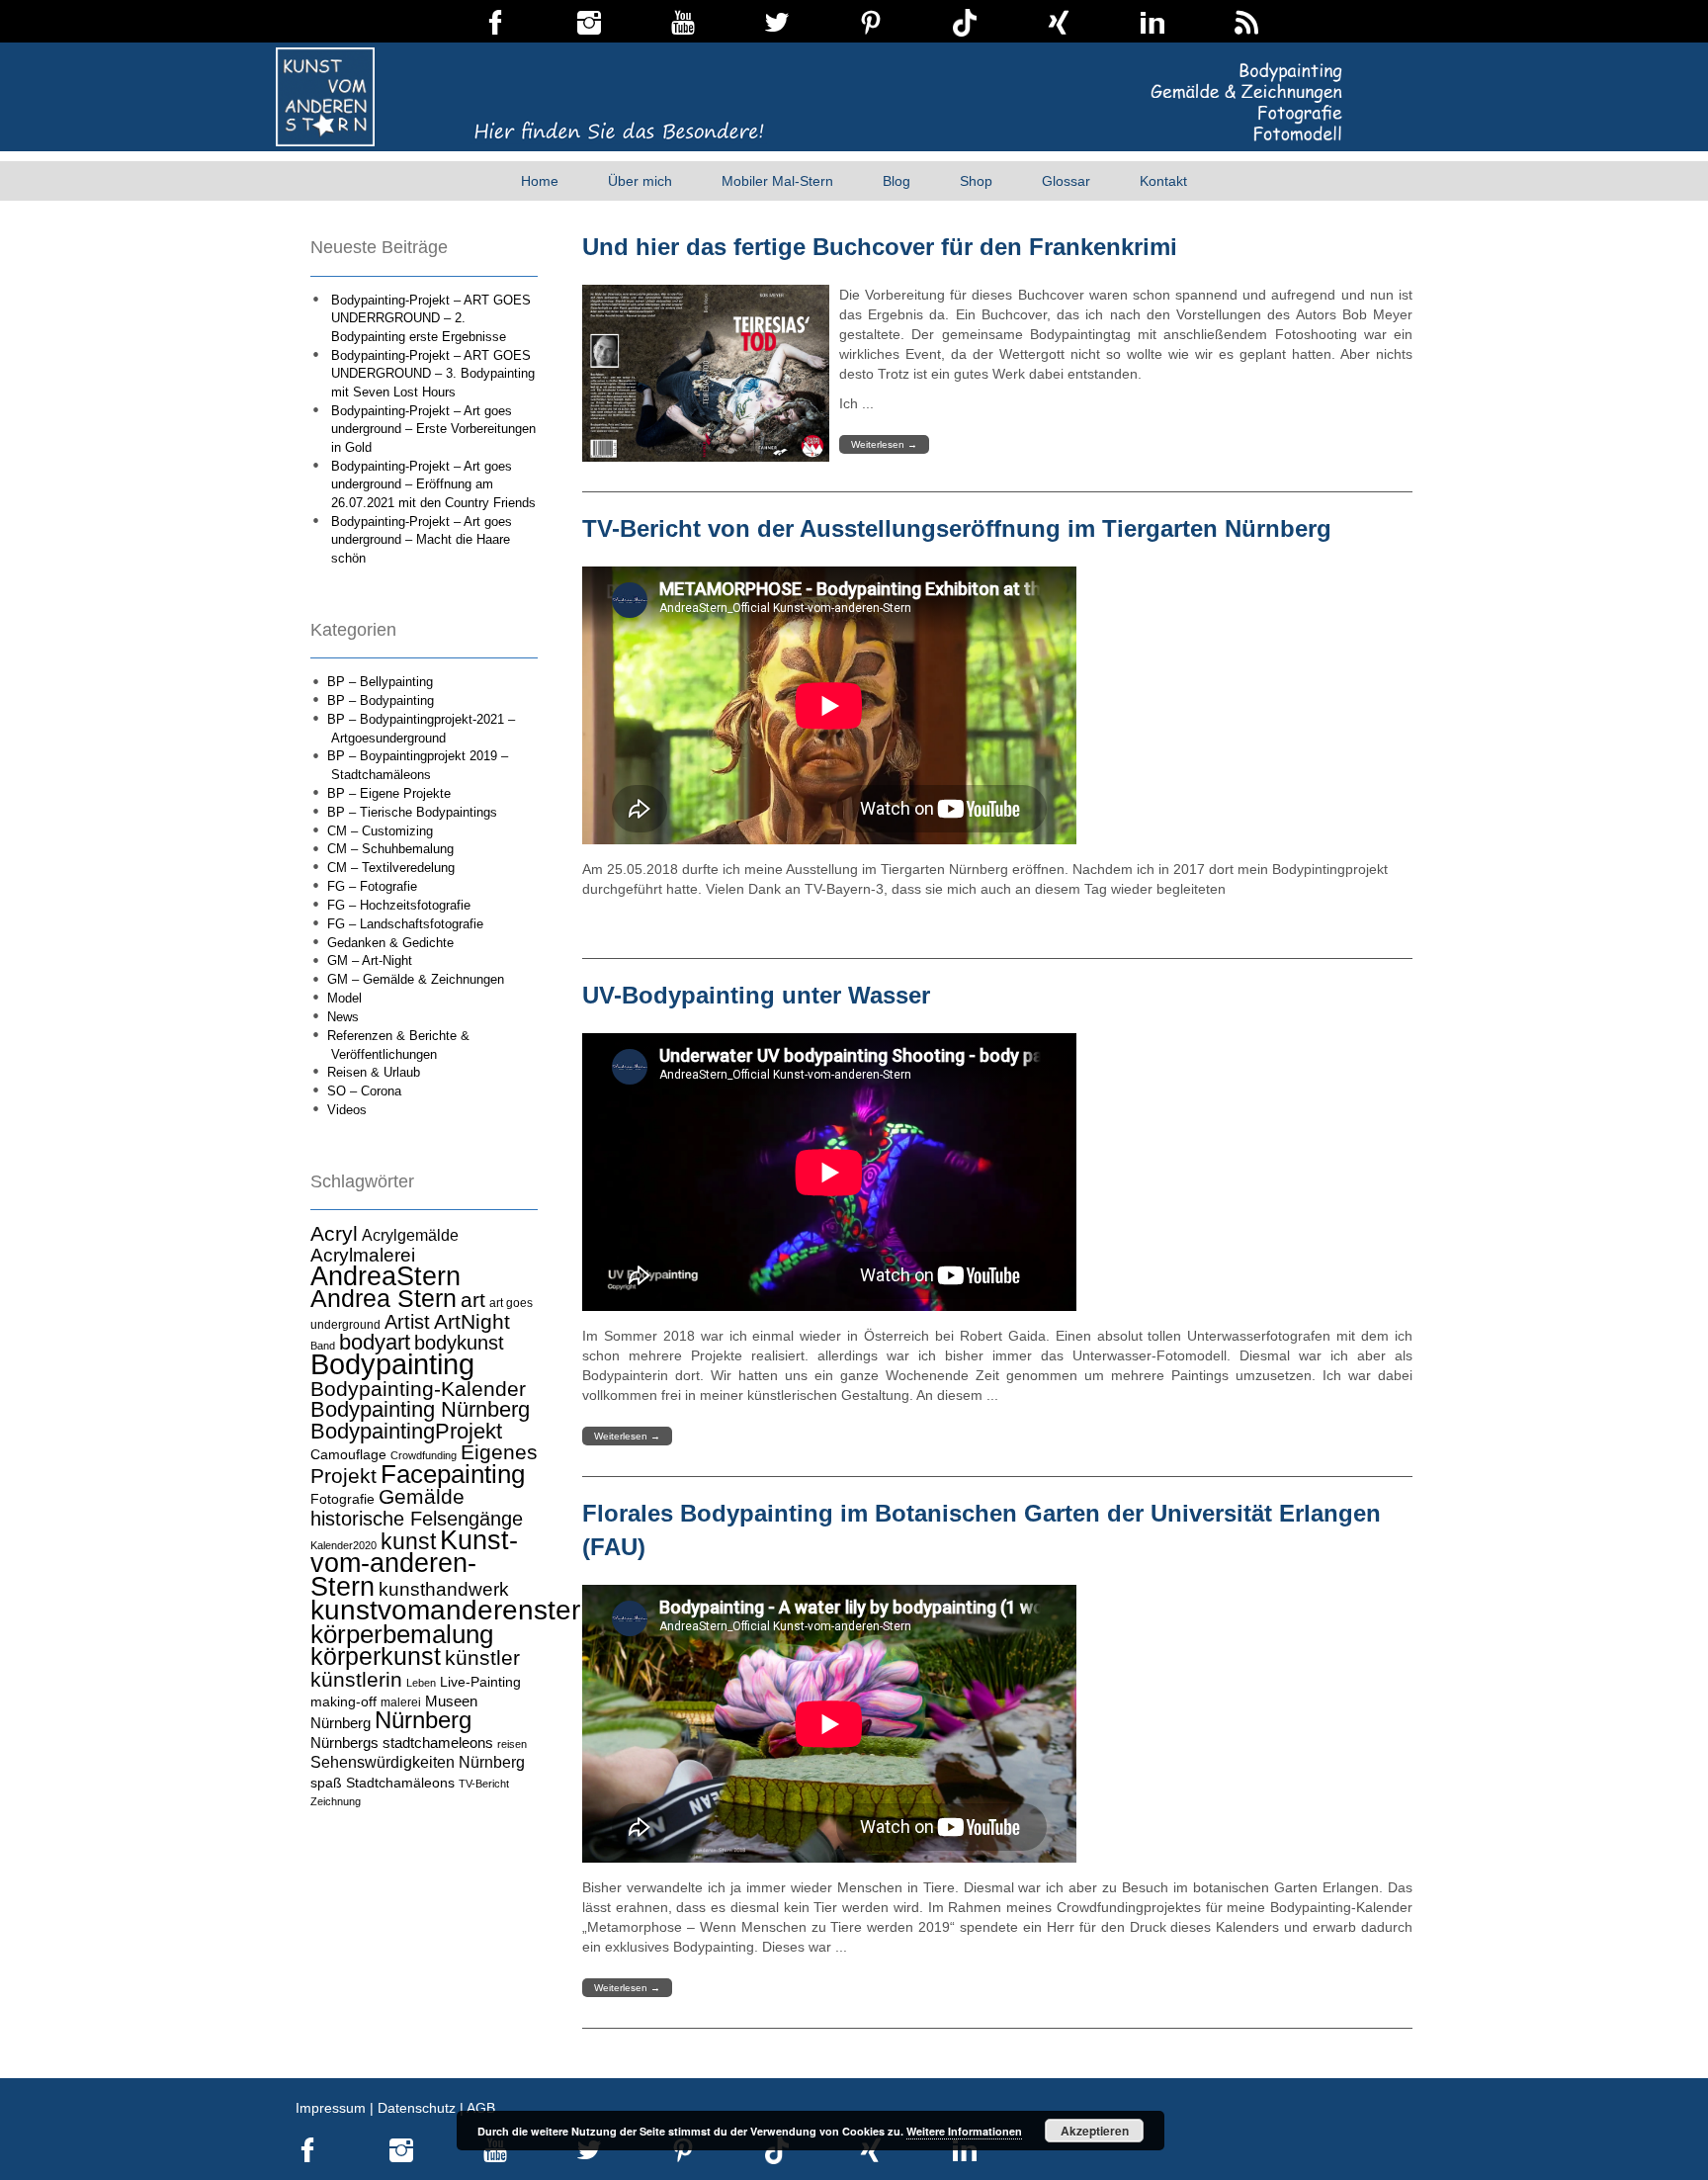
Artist (407, 1322)
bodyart (375, 1342)
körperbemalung (402, 1634)
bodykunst (459, 1343)
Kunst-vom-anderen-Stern (414, 1564)
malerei (401, 1702)
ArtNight (472, 1321)
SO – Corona (364, 1091)
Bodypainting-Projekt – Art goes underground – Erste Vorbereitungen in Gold (433, 429)
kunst (408, 1541)
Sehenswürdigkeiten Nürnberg (418, 1762)
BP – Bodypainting (381, 700)
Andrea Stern (384, 1299)
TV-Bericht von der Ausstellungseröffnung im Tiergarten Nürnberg (957, 528)
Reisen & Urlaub (374, 1072)
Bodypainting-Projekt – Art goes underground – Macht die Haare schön (422, 540)
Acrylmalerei (363, 1255)
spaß (326, 1783)
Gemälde (422, 1496)
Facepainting (453, 1474)
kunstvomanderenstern (453, 1610)
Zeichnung (336, 1801)
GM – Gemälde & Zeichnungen (416, 979)
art (473, 1300)
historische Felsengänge (417, 1519)
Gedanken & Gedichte (390, 943)
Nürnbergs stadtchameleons (402, 1743)
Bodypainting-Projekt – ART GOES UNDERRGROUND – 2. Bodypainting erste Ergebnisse (431, 318)
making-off (343, 1701)
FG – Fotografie (372, 886)
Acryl (334, 1233)
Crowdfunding (424, 1455)
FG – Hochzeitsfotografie (399, 905)
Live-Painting (480, 1682)
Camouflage (348, 1454)
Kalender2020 (343, 1545)
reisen (512, 1744)
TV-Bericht (484, 1784)
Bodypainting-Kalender (418, 1389)
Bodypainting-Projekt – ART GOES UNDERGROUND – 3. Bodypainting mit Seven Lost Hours (433, 374)
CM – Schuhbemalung (390, 849)
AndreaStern (385, 1276)
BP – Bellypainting (380, 682)
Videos (347, 1110)
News (343, 1017)
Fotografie (342, 1499)
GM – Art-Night (370, 960)
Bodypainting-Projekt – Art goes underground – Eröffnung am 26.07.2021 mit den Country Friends (433, 484)
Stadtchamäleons (400, 1783)
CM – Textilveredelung (391, 868)
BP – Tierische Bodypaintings (412, 812)
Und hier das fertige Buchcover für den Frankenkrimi (880, 247)
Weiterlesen (884, 444)
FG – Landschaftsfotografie (405, 924)
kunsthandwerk (444, 1589)
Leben (421, 1683)
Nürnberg (423, 1720)
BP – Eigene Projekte (389, 793)
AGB (481, 2108)
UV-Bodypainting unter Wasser (756, 995)
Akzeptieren (1095, 2131)
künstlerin (356, 1680)
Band (323, 1346)
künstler (482, 1658)
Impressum (331, 2108)
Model (344, 998)
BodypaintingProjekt (406, 1431)
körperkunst (376, 1657)
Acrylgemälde (410, 1235)
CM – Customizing (380, 831)
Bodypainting (392, 1364)
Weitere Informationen (964, 2131)
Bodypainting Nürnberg (420, 1409)
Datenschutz (417, 2108)
